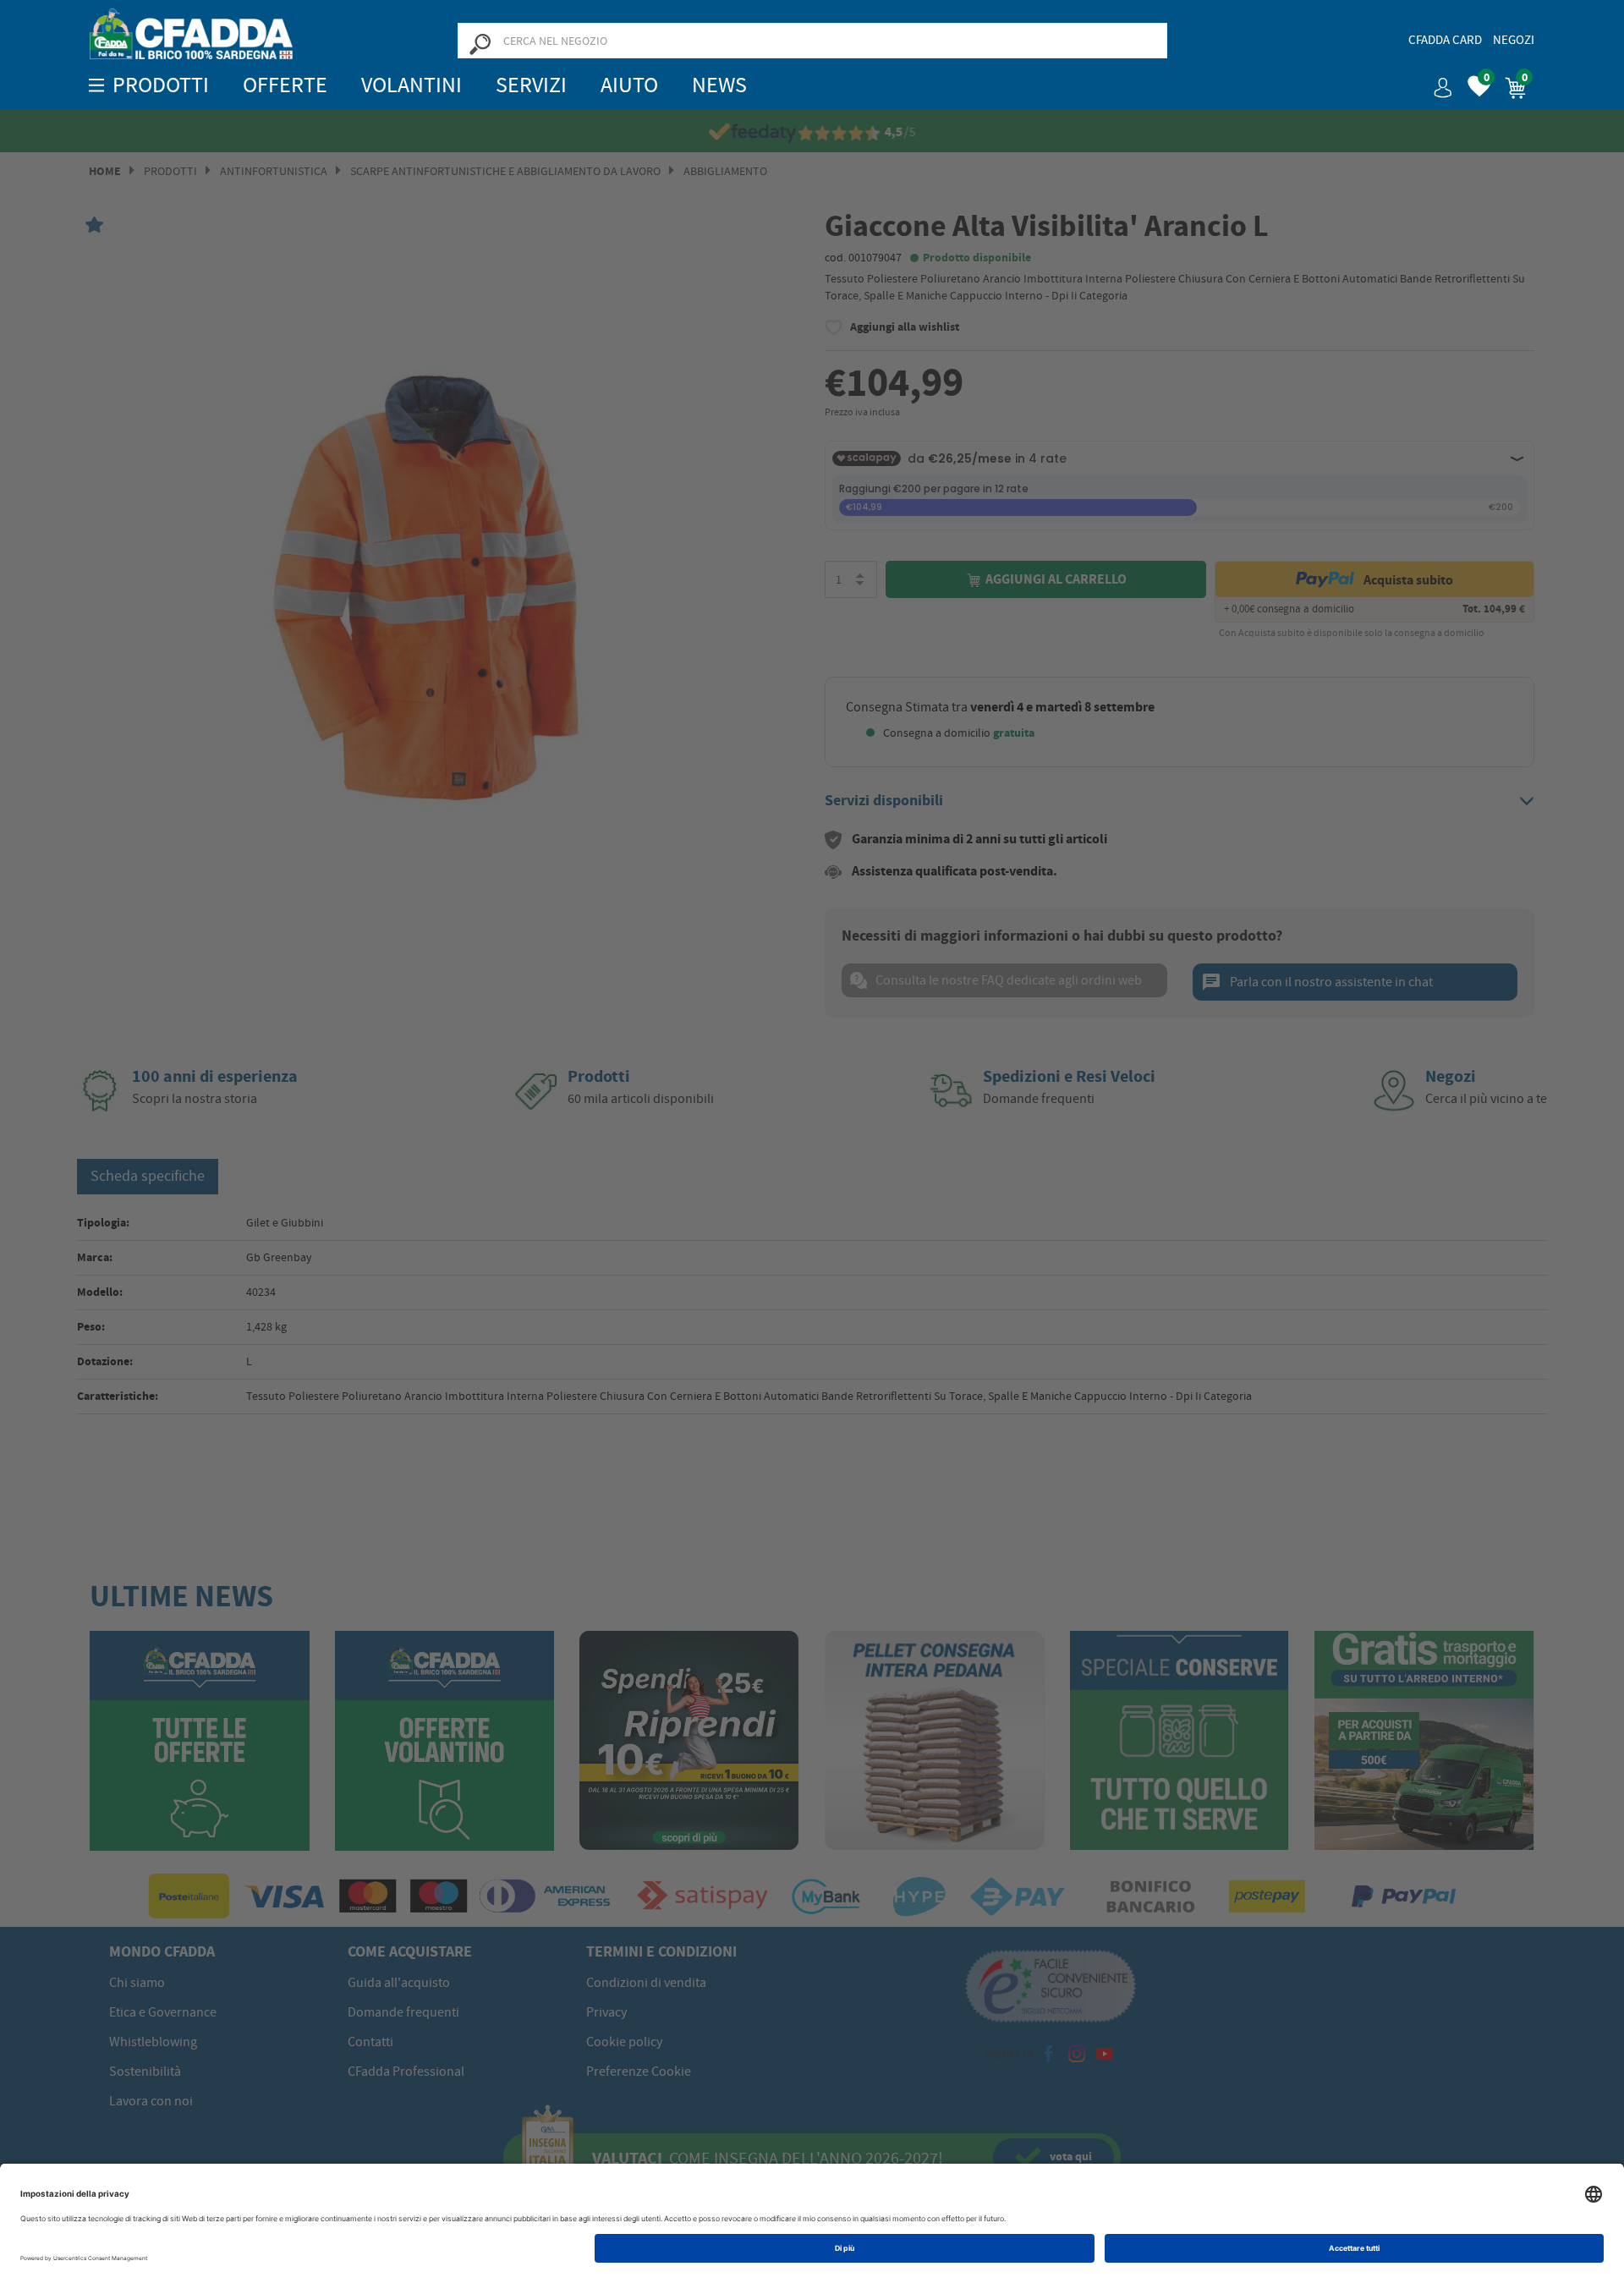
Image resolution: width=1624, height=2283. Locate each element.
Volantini (411, 85)
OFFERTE (285, 85)
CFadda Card (1445, 40)
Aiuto (629, 85)
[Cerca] (480, 43)
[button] (1436, 82)
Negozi (1514, 40)
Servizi (531, 85)
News (719, 85)
